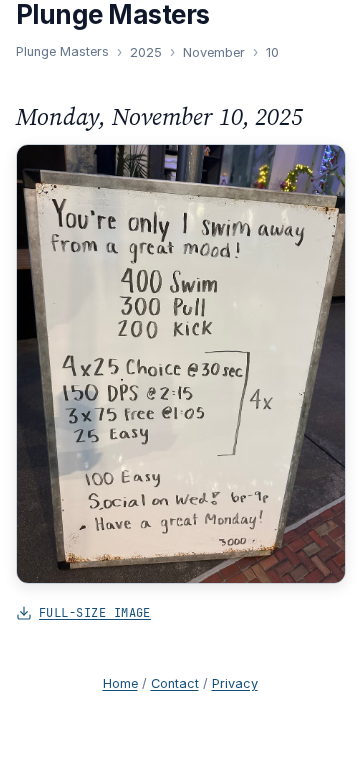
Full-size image (95, 612)
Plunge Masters (62, 51)
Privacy (235, 683)
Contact (175, 683)
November (214, 52)
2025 (146, 52)
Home (120, 683)
